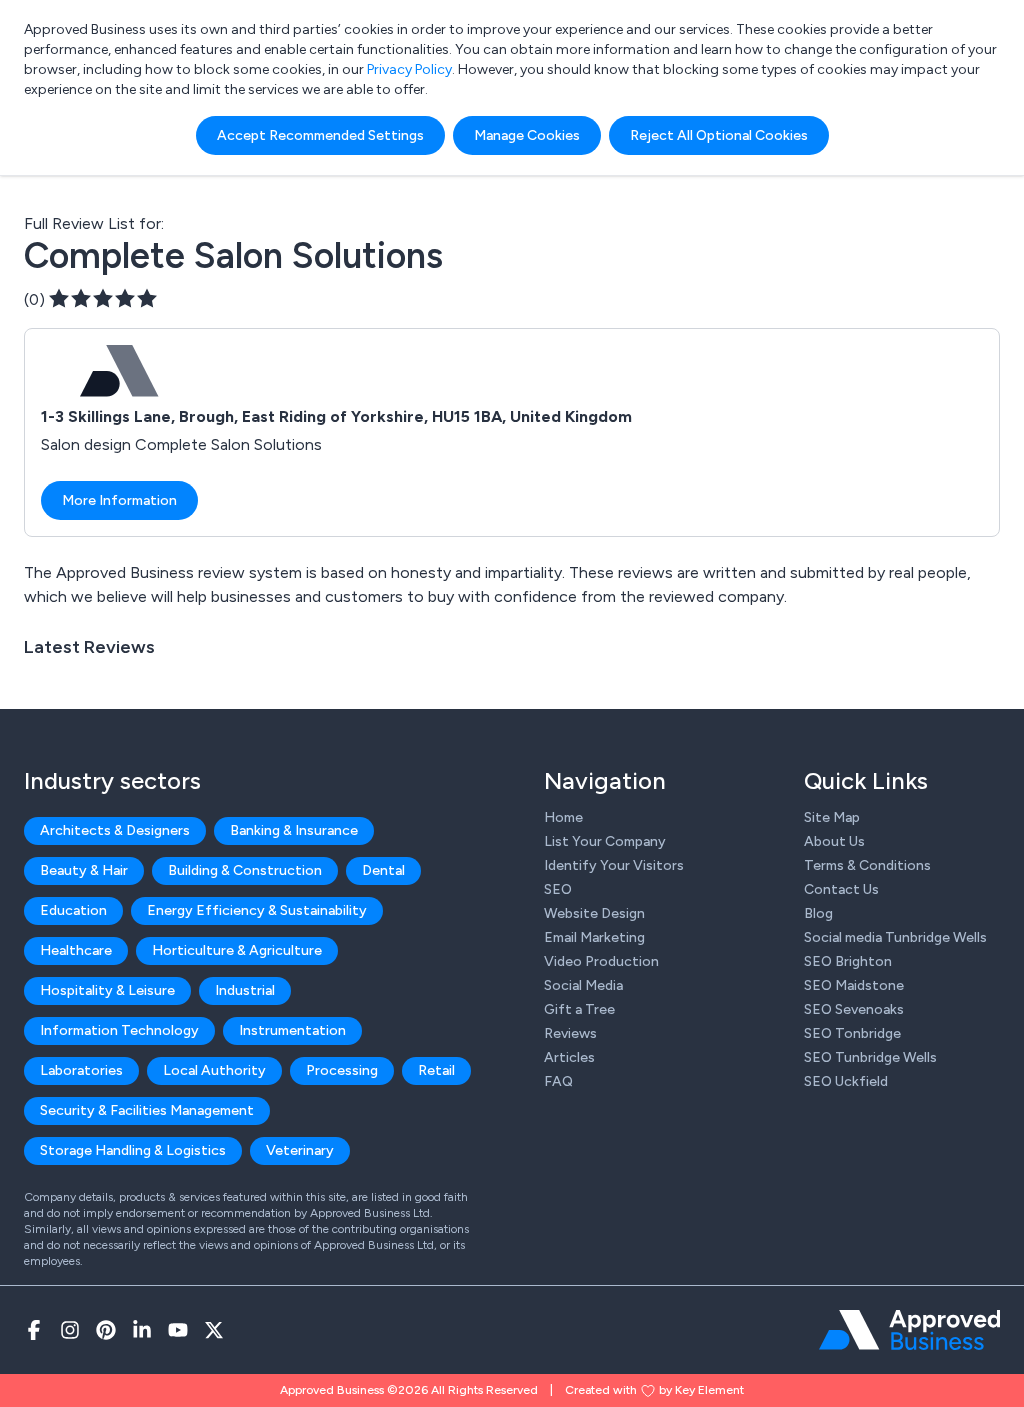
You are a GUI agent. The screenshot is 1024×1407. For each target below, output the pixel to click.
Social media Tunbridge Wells (895, 937)
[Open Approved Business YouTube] (178, 1330)
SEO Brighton (848, 961)
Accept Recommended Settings (320, 135)
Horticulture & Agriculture (237, 950)
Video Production (601, 961)
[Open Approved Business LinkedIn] (142, 1330)
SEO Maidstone (854, 985)
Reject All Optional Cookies (719, 135)
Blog (818, 913)
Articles (569, 1057)
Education (73, 910)
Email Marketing (594, 937)
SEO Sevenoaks (854, 1009)
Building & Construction (245, 870)
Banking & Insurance (294, 830)
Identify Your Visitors (614, 865)
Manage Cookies (527, 135)
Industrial (245, 990)
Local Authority (214, 1070)
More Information (119, 500)
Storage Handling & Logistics (133, 1150)
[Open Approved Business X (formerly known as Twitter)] (214, 1330)
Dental (383, 870)
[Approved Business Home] (909, 1330)
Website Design (594, 913)
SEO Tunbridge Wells (870, 1057)
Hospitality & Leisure (107, 990)
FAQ (558, 1081)
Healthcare (76, 950)
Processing (342, 1070)
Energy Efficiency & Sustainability (257, 910)
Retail (436, 1070)
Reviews (570, 1033)
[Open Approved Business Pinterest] (106, 1330)
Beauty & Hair (84, 870)
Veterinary (300, 1150)
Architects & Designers (115, 830)
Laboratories (81, 1070)
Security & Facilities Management (147, 1110)
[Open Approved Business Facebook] (34, 1330)
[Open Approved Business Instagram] (70, 1330)
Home (563, 817)
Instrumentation (292, 1030)
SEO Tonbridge (852, 1033)
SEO (558, 889)
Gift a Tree (579, 1009)
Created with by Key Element (654, 1390)
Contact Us (841, 889)
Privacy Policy (409, 69)
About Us (834, 841)
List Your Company (605, 841)
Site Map (832, 817)
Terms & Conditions (867, 865)
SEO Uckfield (846, 1081)
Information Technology (119, 1030)
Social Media (583, 985)
